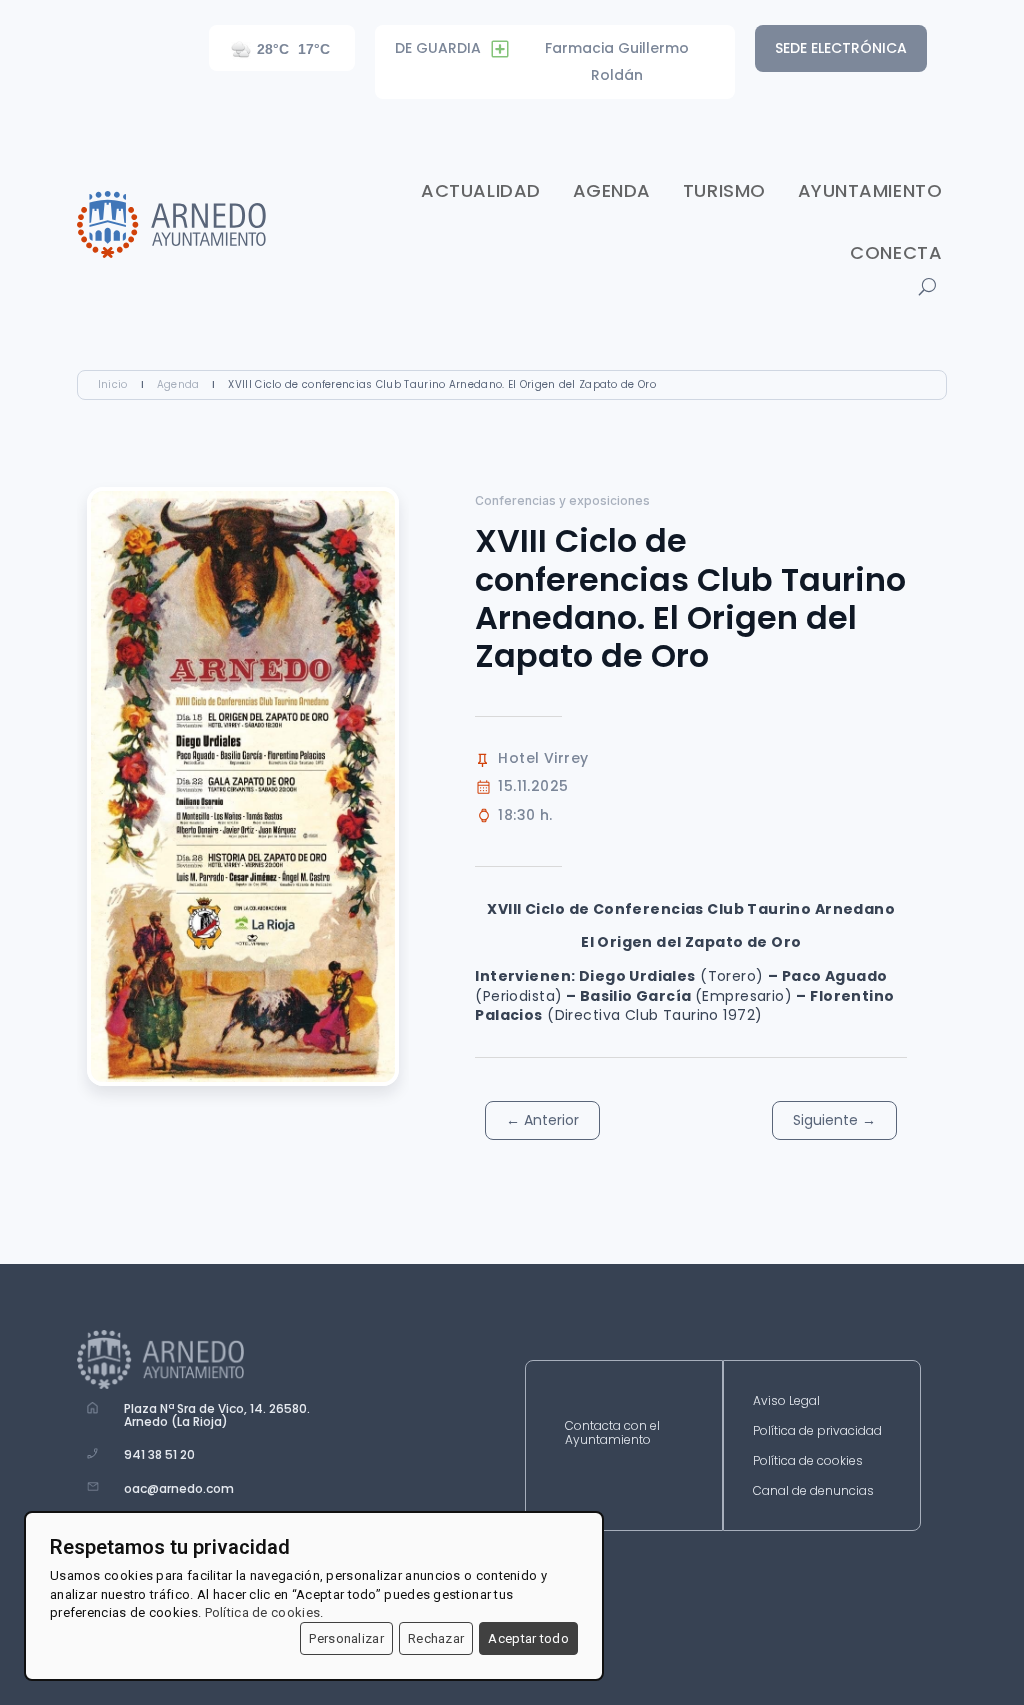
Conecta (896, 252)
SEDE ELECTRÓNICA (841, 48)
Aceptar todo (528, 1638)
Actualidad (480, 190)
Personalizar (346, 1638)
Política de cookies (808, 1461)
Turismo (724, 190)
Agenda (612, 190)
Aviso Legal (786, 1401)
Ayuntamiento (870, 190)
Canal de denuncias (813, 1491)
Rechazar (436, 1638)
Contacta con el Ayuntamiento (612, 1433)
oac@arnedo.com (179, 1488)
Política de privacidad (817, 1431)
